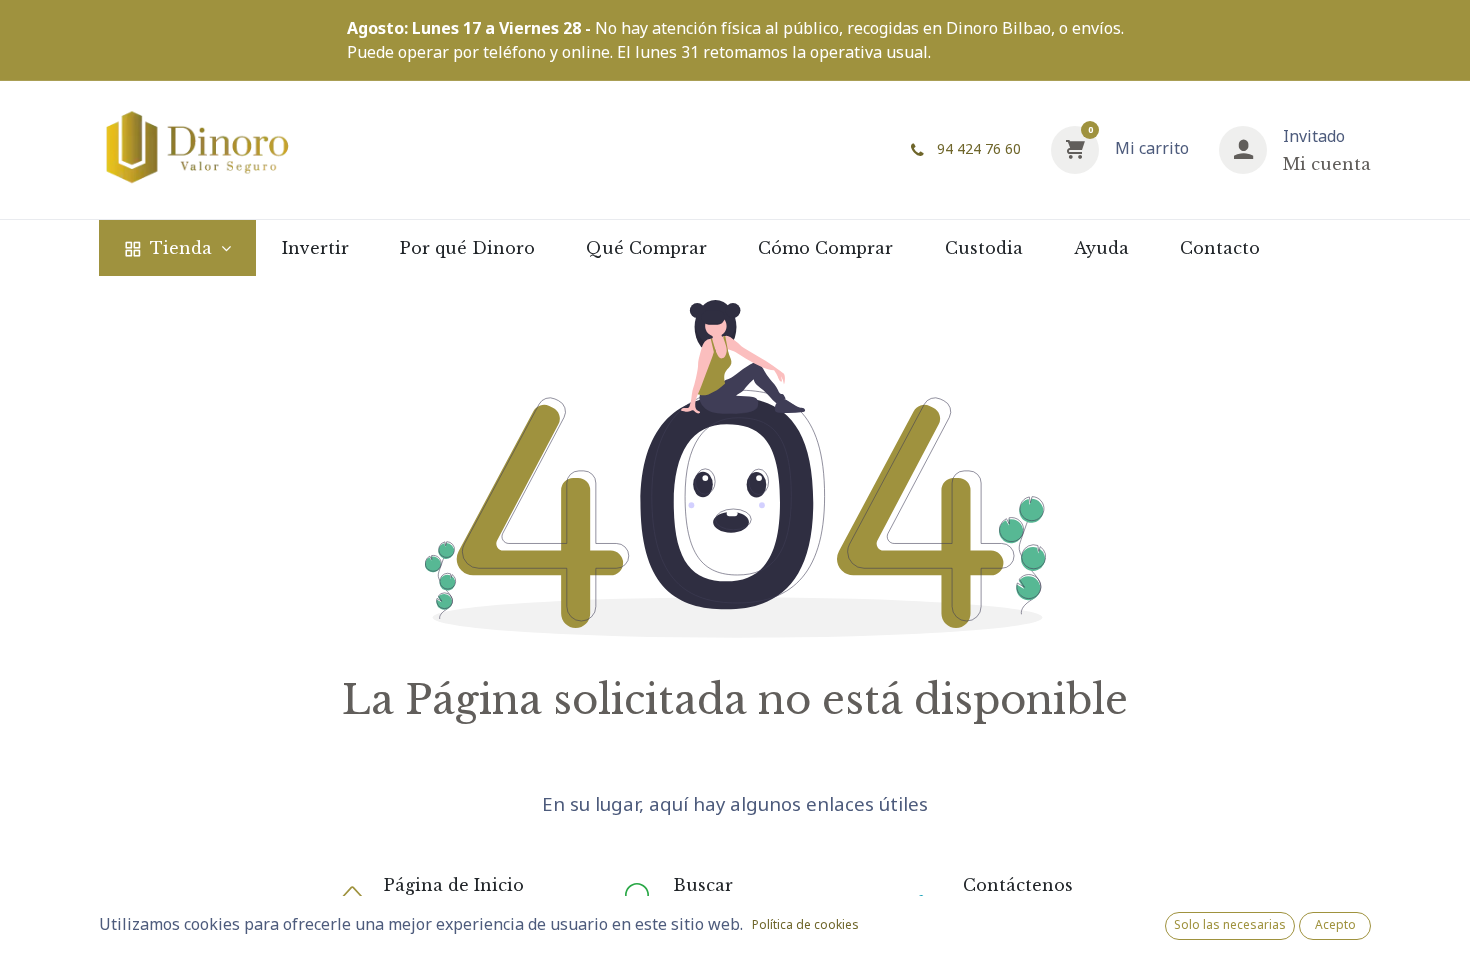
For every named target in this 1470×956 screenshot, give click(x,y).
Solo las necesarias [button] (1230, 924)
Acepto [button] (1335, 924)
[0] (1075, 148)
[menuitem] (177, 248)
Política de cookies (805, 924)
